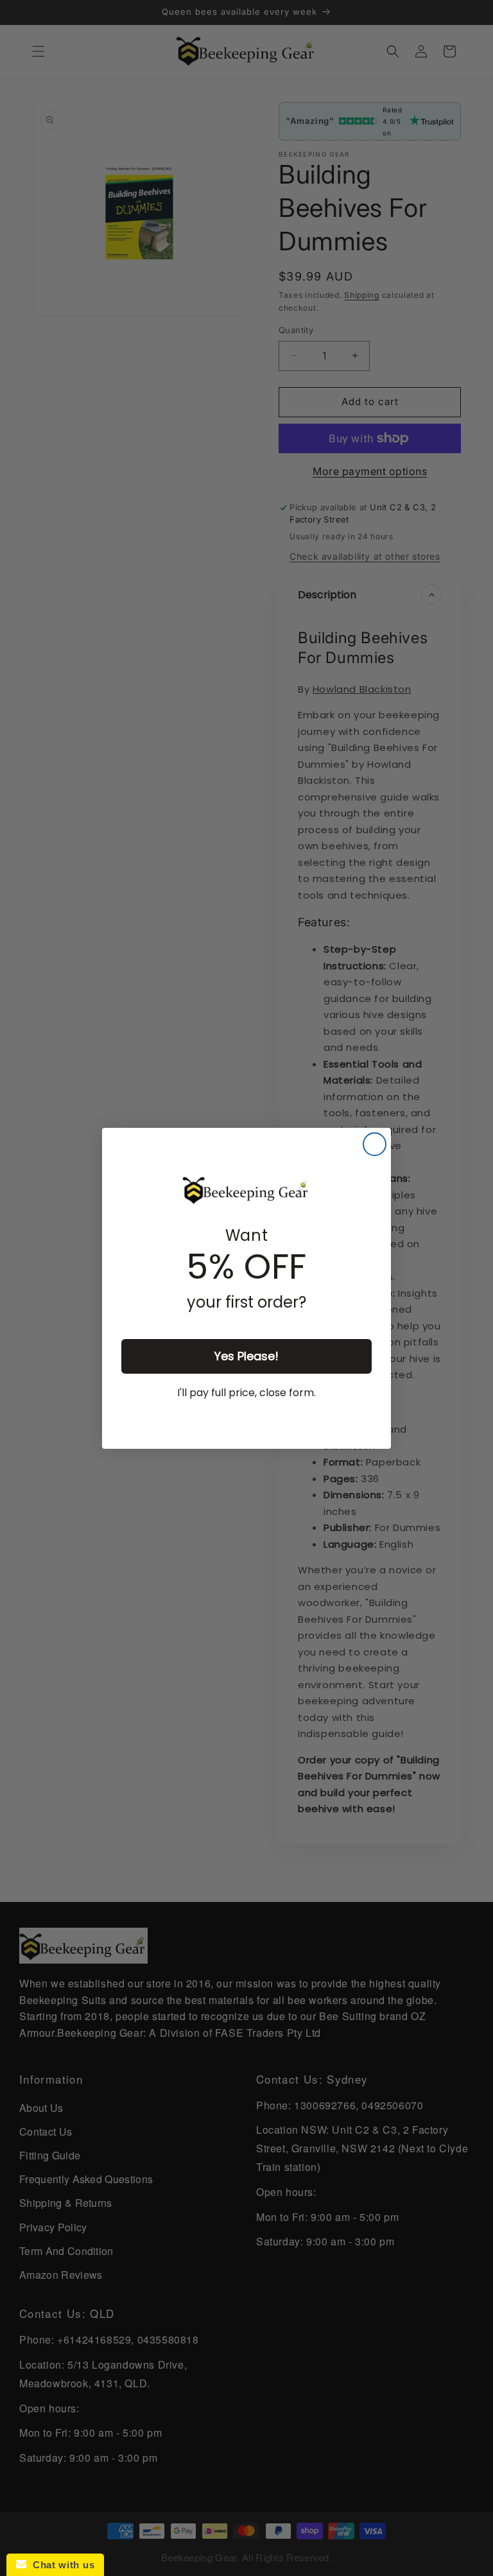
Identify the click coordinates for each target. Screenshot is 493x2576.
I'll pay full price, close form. (246, 1393)
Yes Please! (246, 1356)
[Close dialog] (375, 1144)
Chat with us (60, 2565)
